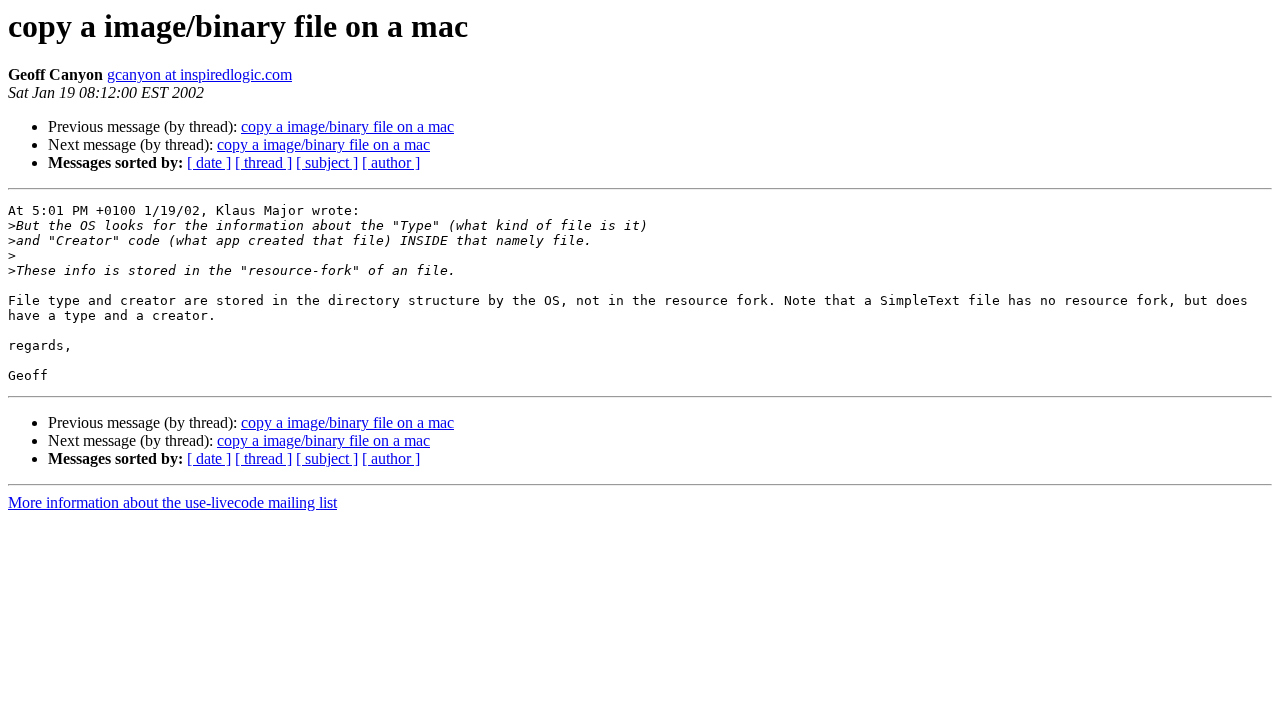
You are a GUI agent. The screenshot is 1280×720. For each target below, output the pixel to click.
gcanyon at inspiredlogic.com (199, 74)
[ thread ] (263, 162)
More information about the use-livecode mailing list (172, 502)
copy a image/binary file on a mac (347, 126)
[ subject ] (327, 162)
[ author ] (391, 162)
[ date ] (209, 162)
